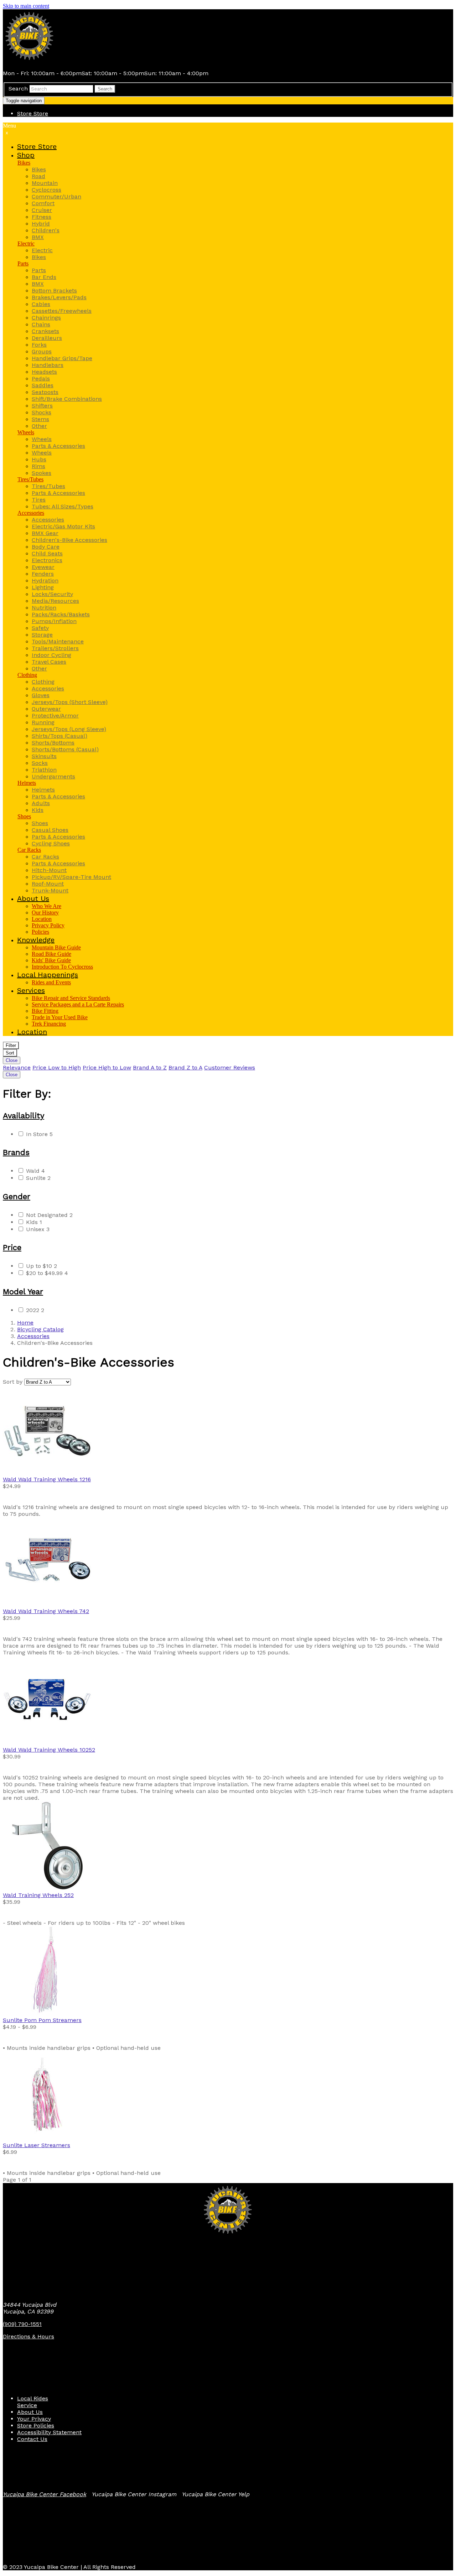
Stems (40, 419)
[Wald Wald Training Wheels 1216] (228, 1431)
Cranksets (45, 331)
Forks (39, 345)
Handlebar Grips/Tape (62, 358)
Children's (46, 230)
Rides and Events (51, 982)
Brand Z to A (185, 1067)
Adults (41, 803)
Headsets (44, 372)
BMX (38, 237)
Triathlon (44, 770)
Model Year (23, 1292)
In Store (39, 1134)
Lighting (43, 587)
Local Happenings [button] (48, 975)
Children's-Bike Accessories (69, 540)
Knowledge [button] (36, 940)
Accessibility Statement (49, 2432)
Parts (23, 263)
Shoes (24, 816)
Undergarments (53, 776)
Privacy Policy (48, 925)
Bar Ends (44, 277)
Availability (24, 1116)
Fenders (43, 574)
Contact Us (32, 2439)
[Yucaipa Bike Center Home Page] (30, 61)
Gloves (41, 695)
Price (12, 1247)
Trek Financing (49, 1024)
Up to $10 (42, 1266)
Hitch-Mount (49, 870)
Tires (39, 500)
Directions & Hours (28, 2336)
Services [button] (31, 990)
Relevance (17, 1067)
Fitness (42, 217)
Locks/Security (52, 594)
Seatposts (45, 392)
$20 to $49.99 (47, 1273)
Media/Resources (55, 601)
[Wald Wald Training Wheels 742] (228, 1562)
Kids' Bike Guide (51, 960)
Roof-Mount (48, 884)
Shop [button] (26, 155)
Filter (11, 1045)
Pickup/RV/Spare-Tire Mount (71, 877)
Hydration (45, 580)
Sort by (13, 1382)
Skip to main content (26, 6)
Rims (38, 466)
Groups (42, 351)
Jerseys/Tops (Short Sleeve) (70, 702)
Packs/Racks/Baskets (61, 614)
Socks (40, 763)
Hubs (39, 459)
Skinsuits (44, 756)
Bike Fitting (45, 1011)
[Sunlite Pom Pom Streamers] (228, 1971)
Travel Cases (49, 662)
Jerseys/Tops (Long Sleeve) (69, 729)
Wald (35, 1171)
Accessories (31, 513)
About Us (30, 2412)
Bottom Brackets (54, 291)
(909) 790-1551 (22, 2324)
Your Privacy (34, 2419)
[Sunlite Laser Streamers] (228, 2096)
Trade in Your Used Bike (60, 1017)
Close (12, 1060)
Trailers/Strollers (55, 648)
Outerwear (46, 709)
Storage (42, 635)
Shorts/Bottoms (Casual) (65, 749)
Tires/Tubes (30, 479)
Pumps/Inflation (54, 621)
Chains (41, 324)
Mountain (45, 183)
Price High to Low (107, 1067)
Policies (40, 932)
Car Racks (29, 850)
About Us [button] (33, 898)
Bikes (24, 163)
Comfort (43, 203)
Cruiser (42, 210)
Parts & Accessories (58, 446)
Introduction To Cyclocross (62, 967)
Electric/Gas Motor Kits (63, 526)
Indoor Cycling (51, 655)
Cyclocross (46, 190)
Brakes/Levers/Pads (59, 297)
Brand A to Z (150, 1067)
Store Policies (36, 2425)
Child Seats (47, 553)
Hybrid (41, 224)
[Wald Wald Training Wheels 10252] (228, 1701)
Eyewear (43, 567)
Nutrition (44, 608)
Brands (16, 1152)
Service (27, 2405)
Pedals (41, 379)
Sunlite (38, 1178)
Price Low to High (57, 1067)
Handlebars (48, 365)
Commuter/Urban (56, 196)
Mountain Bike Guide (56, 947)
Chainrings (46, 318)
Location (42, 919)
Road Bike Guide (51, 954)
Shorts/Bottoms (53, 743)
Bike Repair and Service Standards (71, 998)
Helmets (27, 783)
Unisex (38, 1229)
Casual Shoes (50, 830)
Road (38, 176)
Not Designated (49, 1215)
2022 (35, 1310)
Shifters (42, 406)
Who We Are (46, 906)
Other (39, 426)
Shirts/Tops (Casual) (59, 736)
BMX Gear (45, 533)
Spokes (42, 473)
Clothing (27, 675)
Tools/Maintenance (58, 641)
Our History (45, 913)
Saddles (43, 385)
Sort (10, 1053)
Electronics (47, 560)
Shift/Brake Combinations (67, 399)
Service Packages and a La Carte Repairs (78, 1004)
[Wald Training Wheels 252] (228, 1846)
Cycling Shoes (51, 843)
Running (43, 722)
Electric (26, 243)
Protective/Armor (55, 716)
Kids (38, 810)
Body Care (46, 547)
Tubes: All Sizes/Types (63, 506)
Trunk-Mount (50, 890)
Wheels (26, 432)
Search (18, 89)
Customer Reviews (230, 1067)
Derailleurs (47, 338)
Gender (17, 1196)
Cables (41, 304)
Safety (40, 628)
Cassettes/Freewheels (62, 311)
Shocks (42, 412)
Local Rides (33, 2398)
